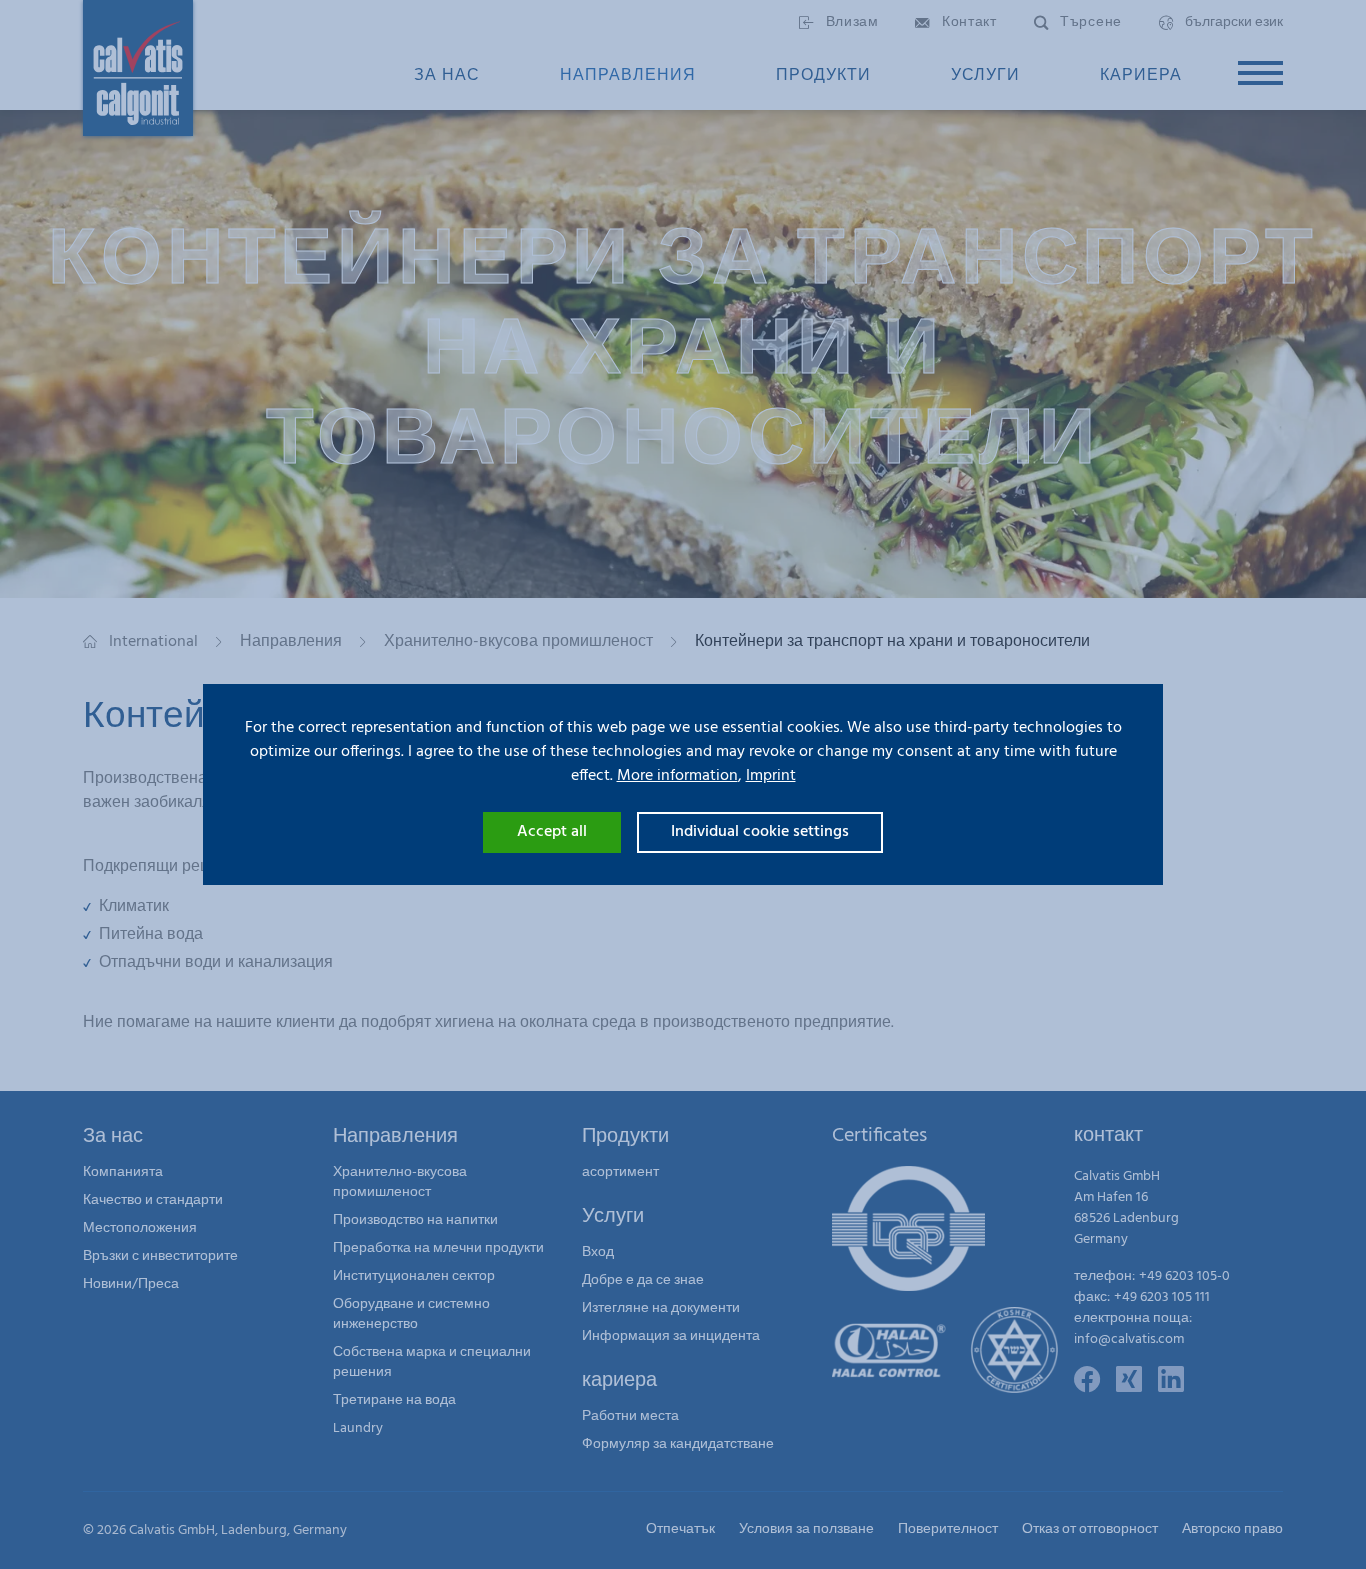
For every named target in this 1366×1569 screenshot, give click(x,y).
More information (677, 776)
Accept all (552, 832)
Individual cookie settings (760, 832)
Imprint (771, 776)
